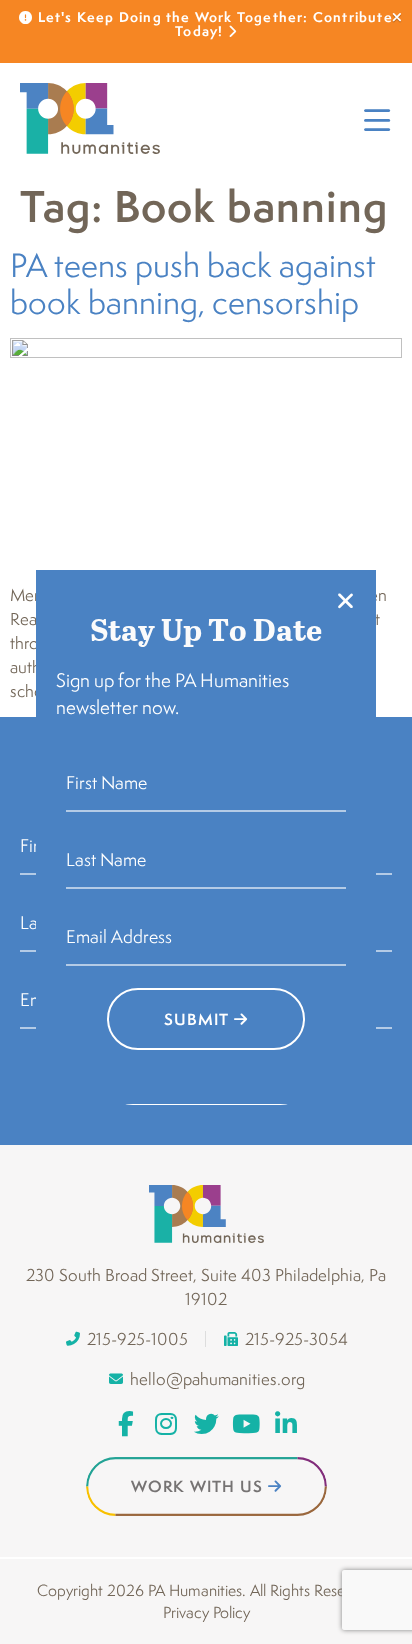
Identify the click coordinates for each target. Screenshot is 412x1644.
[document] (206, 822)
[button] (345, 600)
